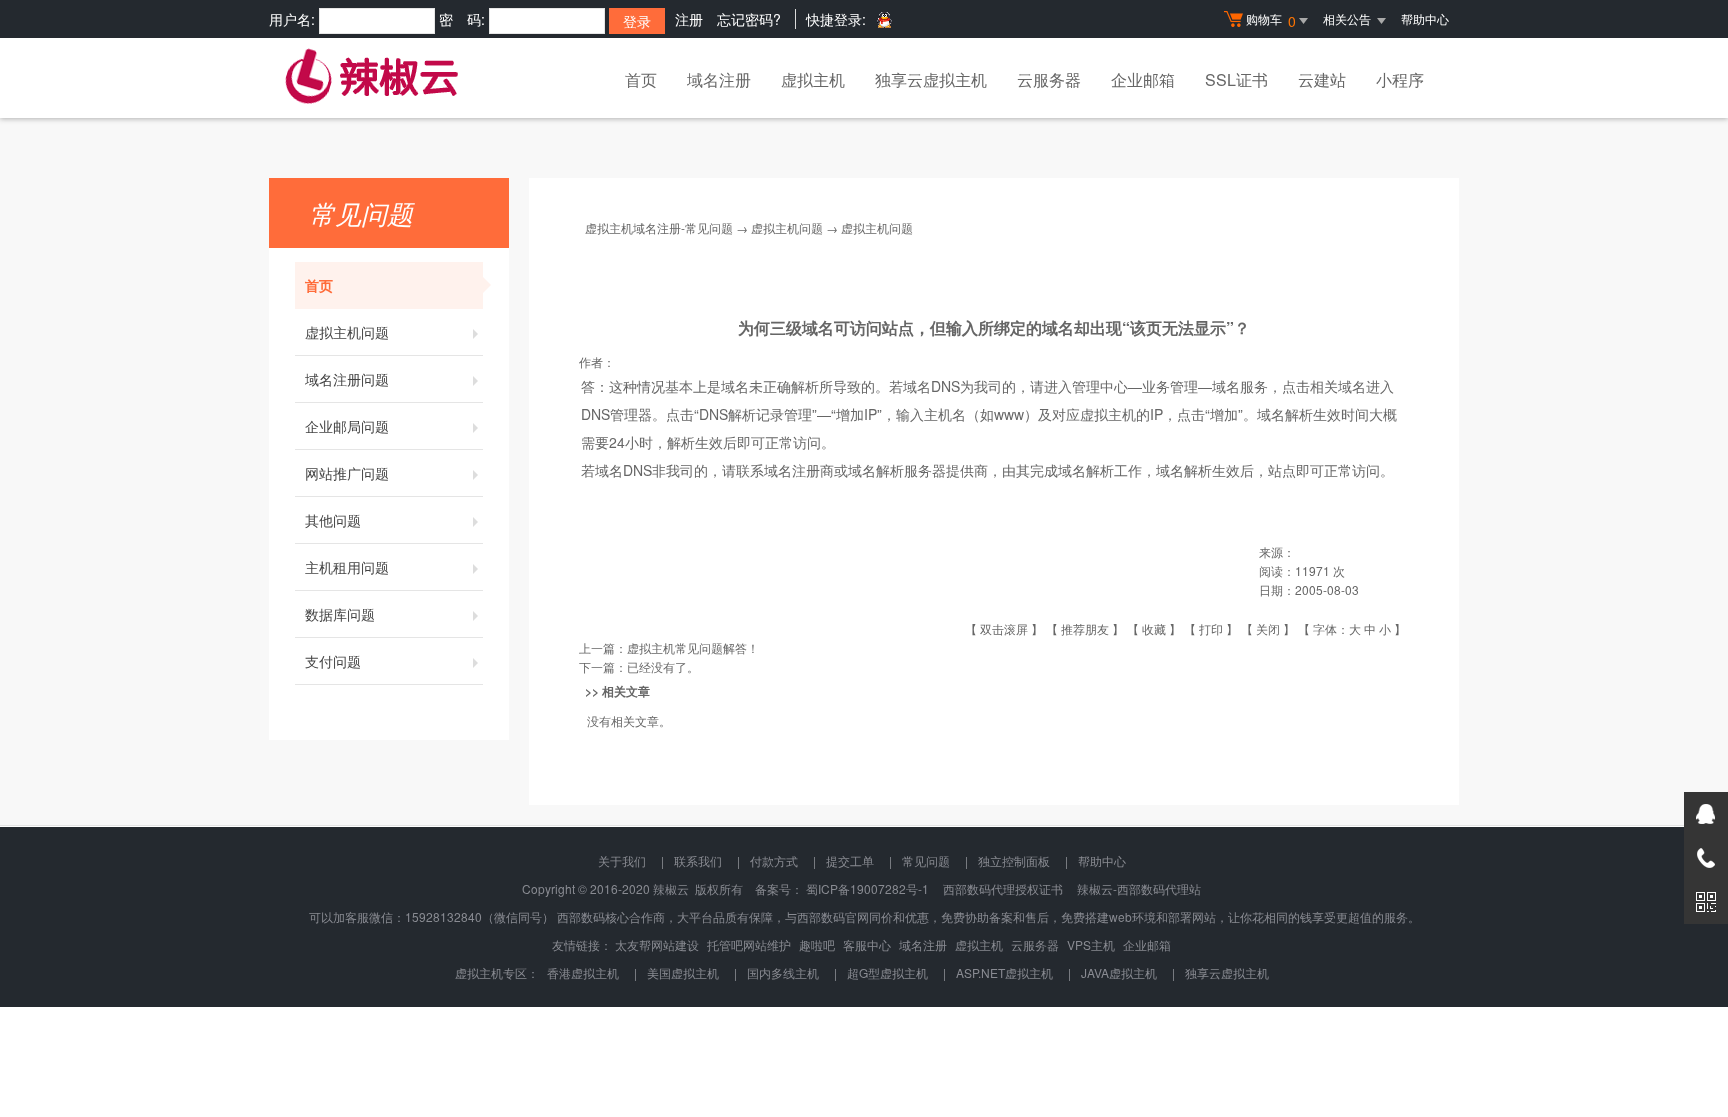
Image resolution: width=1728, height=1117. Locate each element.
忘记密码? (749, 19)
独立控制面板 (1014, 860)
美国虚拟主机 (683, 972)
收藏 (1154, 628)
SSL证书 (1236, 79)
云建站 (1322, 79)
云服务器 (1049, 79)
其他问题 (333, 520)
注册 (689, 19)
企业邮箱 (1143, 79)
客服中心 (867, 944)
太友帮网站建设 (657, 944)
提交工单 (850, 860)
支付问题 (333, 661)
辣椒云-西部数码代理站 (1139, 888)
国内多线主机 (783, 972)
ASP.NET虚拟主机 (1004, 972)
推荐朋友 (1085, 628)
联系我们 (698, 860)
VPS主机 (1091, 944)
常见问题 (926, 860)
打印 (1211, 628)
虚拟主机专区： (497, 972)
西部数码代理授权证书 (1003, 888)
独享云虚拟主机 (931, 79)
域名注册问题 (347, 379)
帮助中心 (1425, 18)
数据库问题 (340, 614)
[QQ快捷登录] (883, 19)
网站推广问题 (347, 473)
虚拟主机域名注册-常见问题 (659, 227)
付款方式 (774, 860)
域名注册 (719, 79)
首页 (641, 79)
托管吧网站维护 (749, 944)
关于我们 (622, 860)
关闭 (1268, 628)
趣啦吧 (817, 944)
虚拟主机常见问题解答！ (693, 647)
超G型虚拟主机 (887, 972)
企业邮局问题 (347, 426)
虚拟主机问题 (347, 332)
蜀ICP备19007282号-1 (867, 888)
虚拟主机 (813, 79)
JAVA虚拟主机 (1119, 972)
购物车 (1271, 20)
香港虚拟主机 (583, 972)
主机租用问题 (347, 567)
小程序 (1400, 79)
